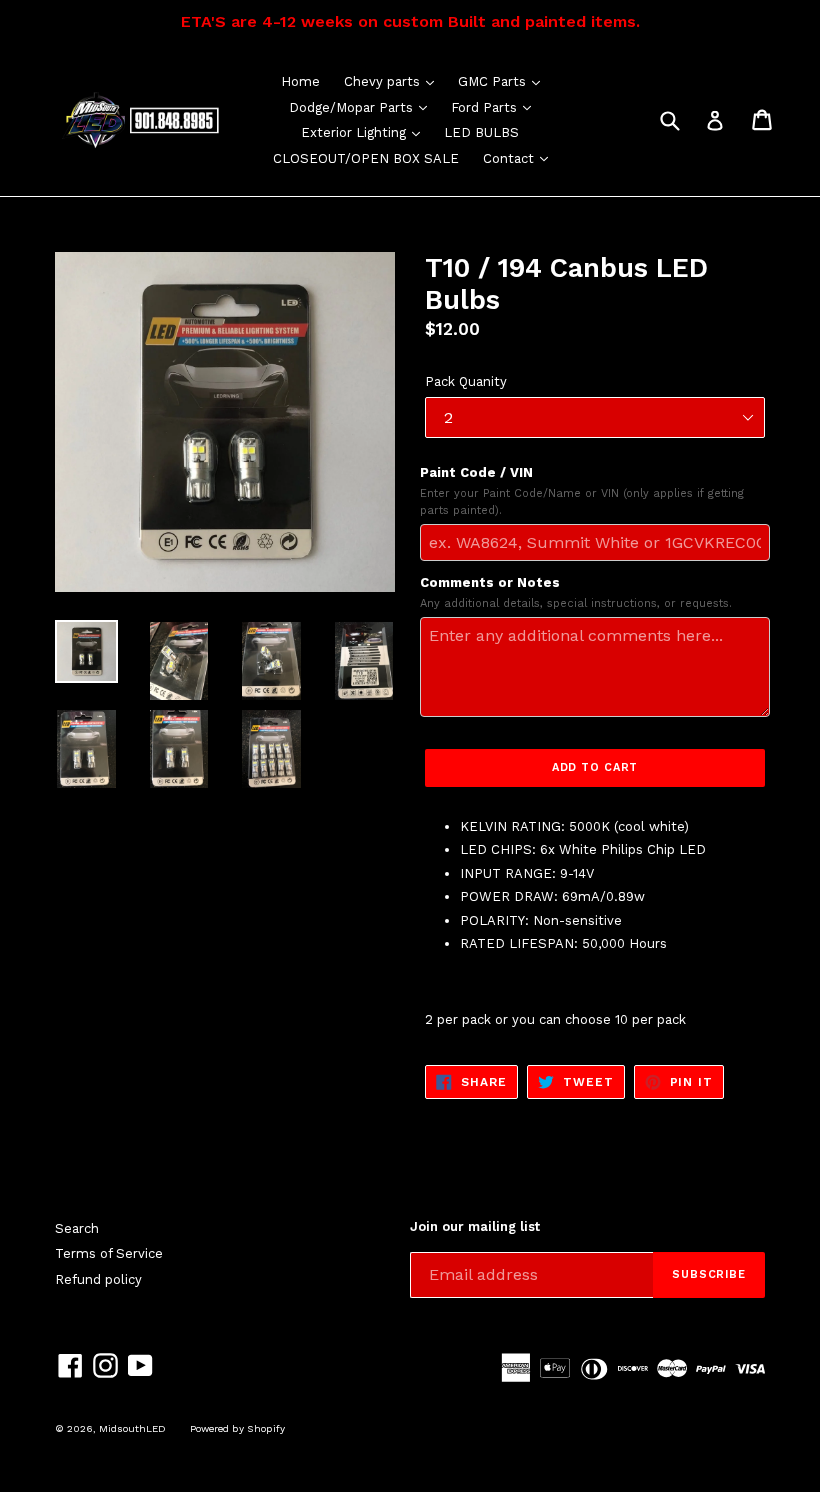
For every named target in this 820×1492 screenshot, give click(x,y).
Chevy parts (394, 81)
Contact (520, 158)
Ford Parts (496, 107)
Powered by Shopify (237, 1428)
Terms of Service (109, 1253)
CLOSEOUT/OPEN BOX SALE (366, 158)
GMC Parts (504, 81)
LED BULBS (481, 132)
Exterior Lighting (365, 132)
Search (77, 1228)
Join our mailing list (475, 1226)
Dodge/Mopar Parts (363, 107)
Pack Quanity (466, 381)
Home (300, 81)
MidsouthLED (132, 1428)
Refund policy (98, 1279)
